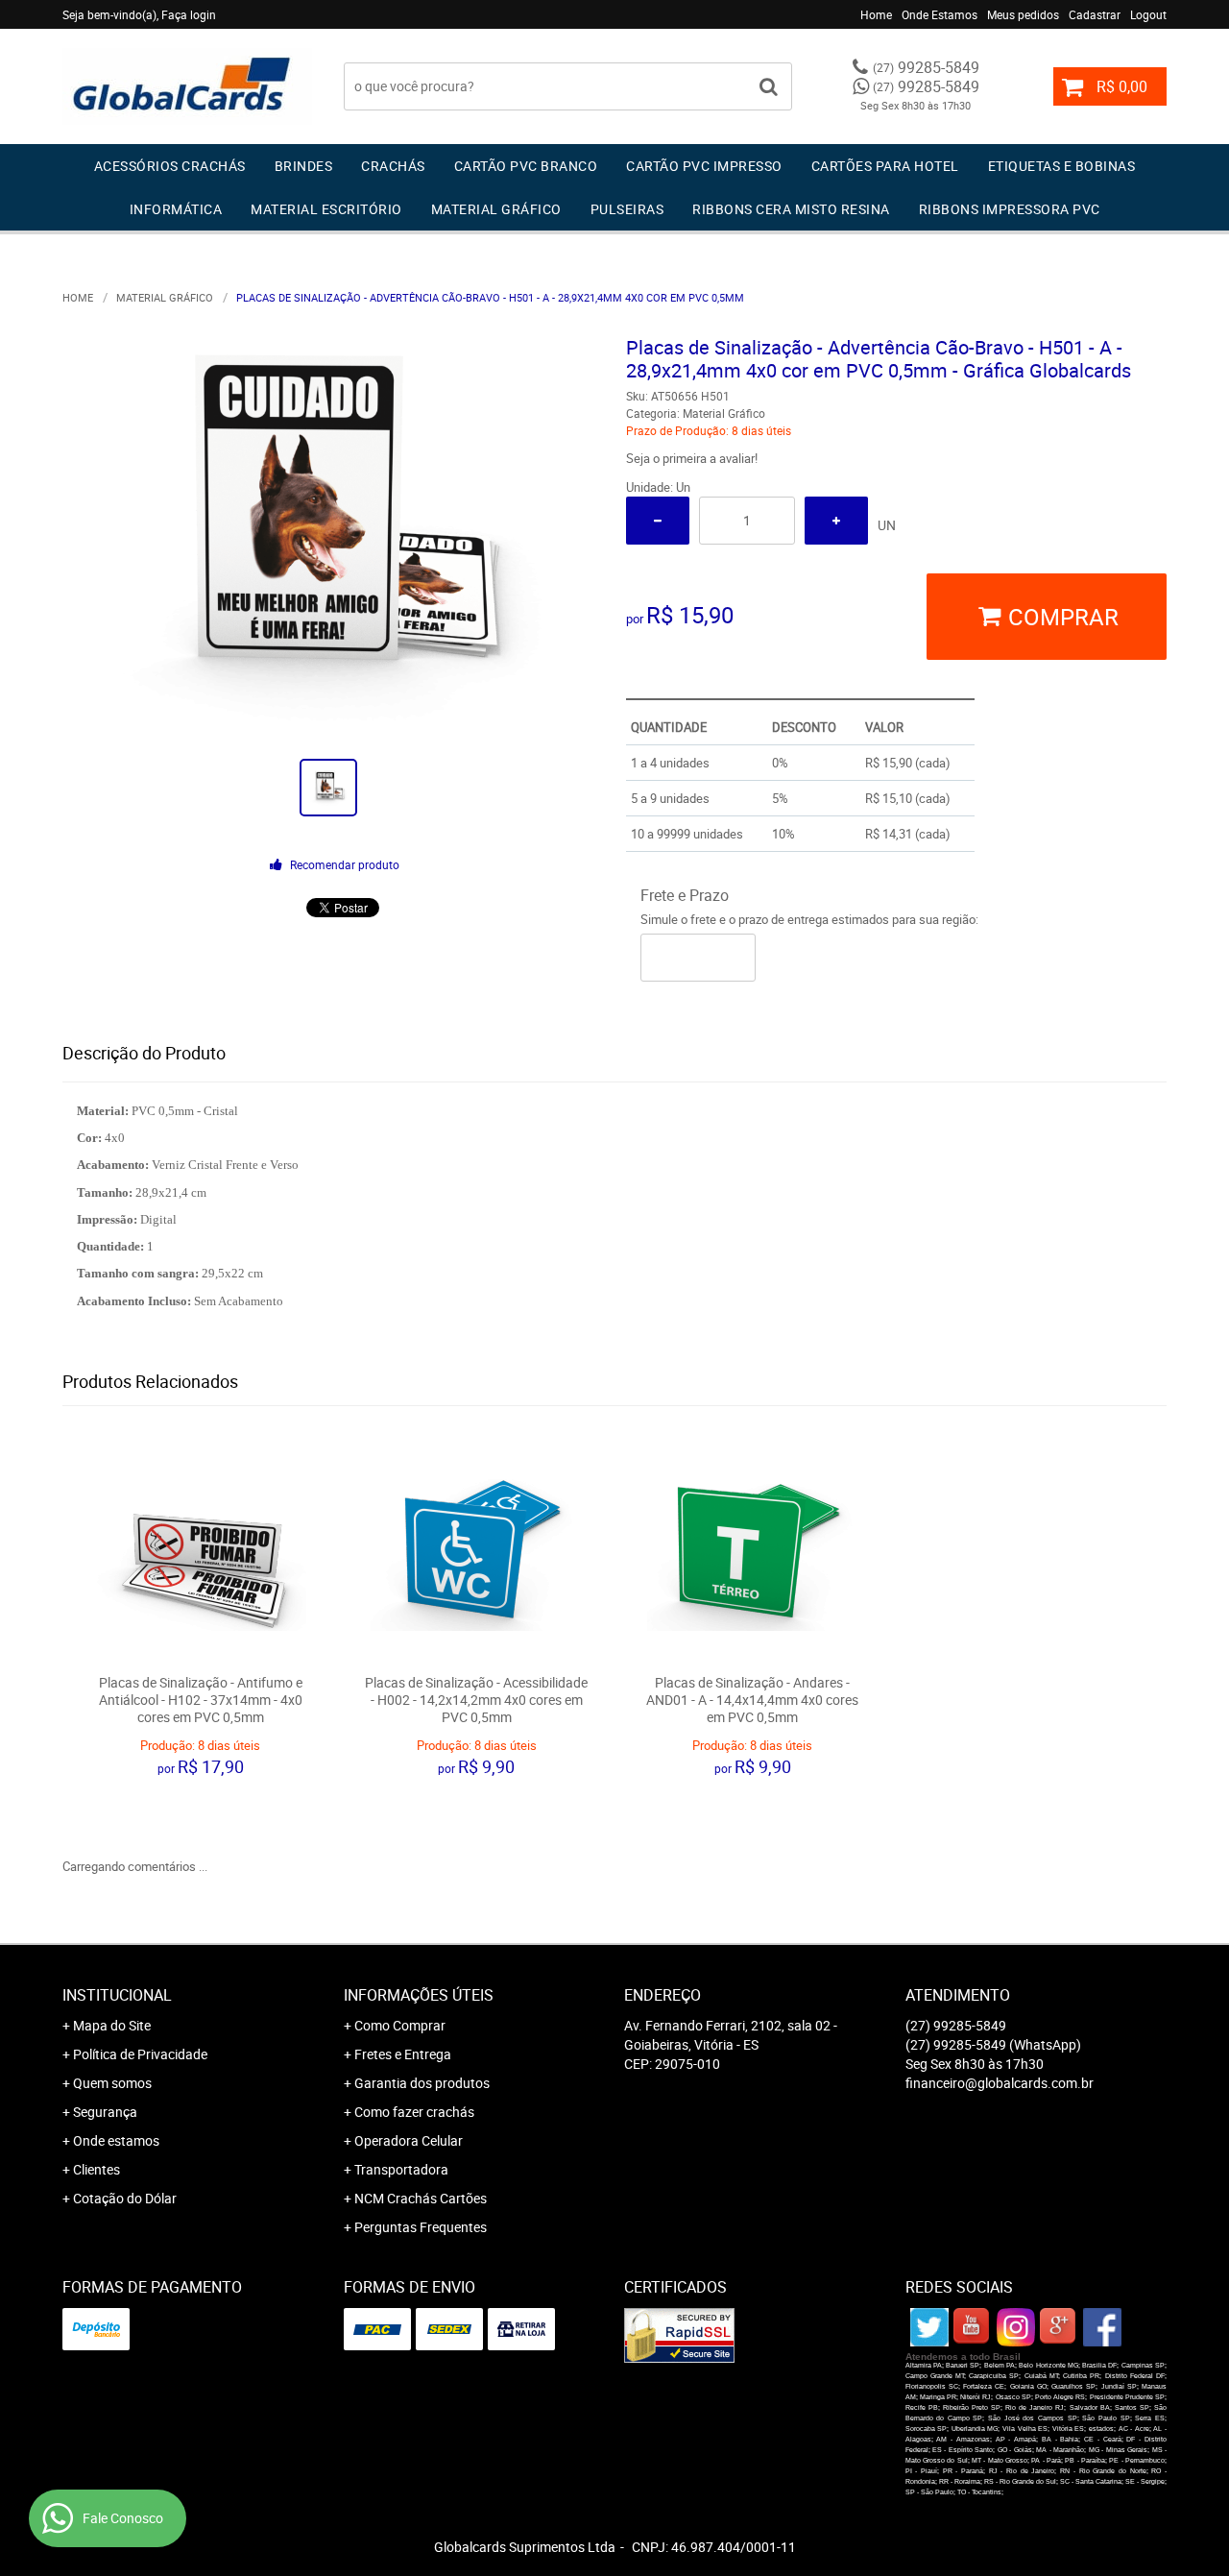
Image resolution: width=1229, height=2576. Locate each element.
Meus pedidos (1023, 14)
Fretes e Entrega (403, 2054)
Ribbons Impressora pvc (1010, 209)
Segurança (105, 2112)
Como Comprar (400, 2025)
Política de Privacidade (140, 2054)
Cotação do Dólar (125, 2198)
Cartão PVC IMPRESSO (704, 166)
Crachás (393, 166)
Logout (1148, 14)
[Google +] (1059, 2327)
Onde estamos (116, 2140)
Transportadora (401, 2169)
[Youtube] (973, 2327)
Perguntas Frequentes (421, 2227)
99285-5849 (926, 67)
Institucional (117, 1995)
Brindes (304, 166)
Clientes (96, 2169)
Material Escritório (326, 209)
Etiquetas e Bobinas (1062, 166)
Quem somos (112, 2083)
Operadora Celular (409, 2140)
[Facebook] (1102, 2327)
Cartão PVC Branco (526, 166)
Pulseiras (627, 209)
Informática (176, 209)
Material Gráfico (496, 209)
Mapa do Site (112, 2025)
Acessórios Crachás (170, 166)
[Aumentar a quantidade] (836, 521)
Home (876, 14)
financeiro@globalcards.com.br (1000, 2083)
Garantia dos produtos (422, 2083)
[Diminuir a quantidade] (658, 521)
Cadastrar (1095, 14)
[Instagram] (1016, 2327)
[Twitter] (929, 2327)
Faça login (189, 14)
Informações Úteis (419, 1995)
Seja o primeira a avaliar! (692, 458)
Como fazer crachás (414, 2112)
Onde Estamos (940, 14)
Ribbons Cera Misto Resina (791, 209)
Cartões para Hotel (885, 166)
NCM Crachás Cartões (421, 2198)
